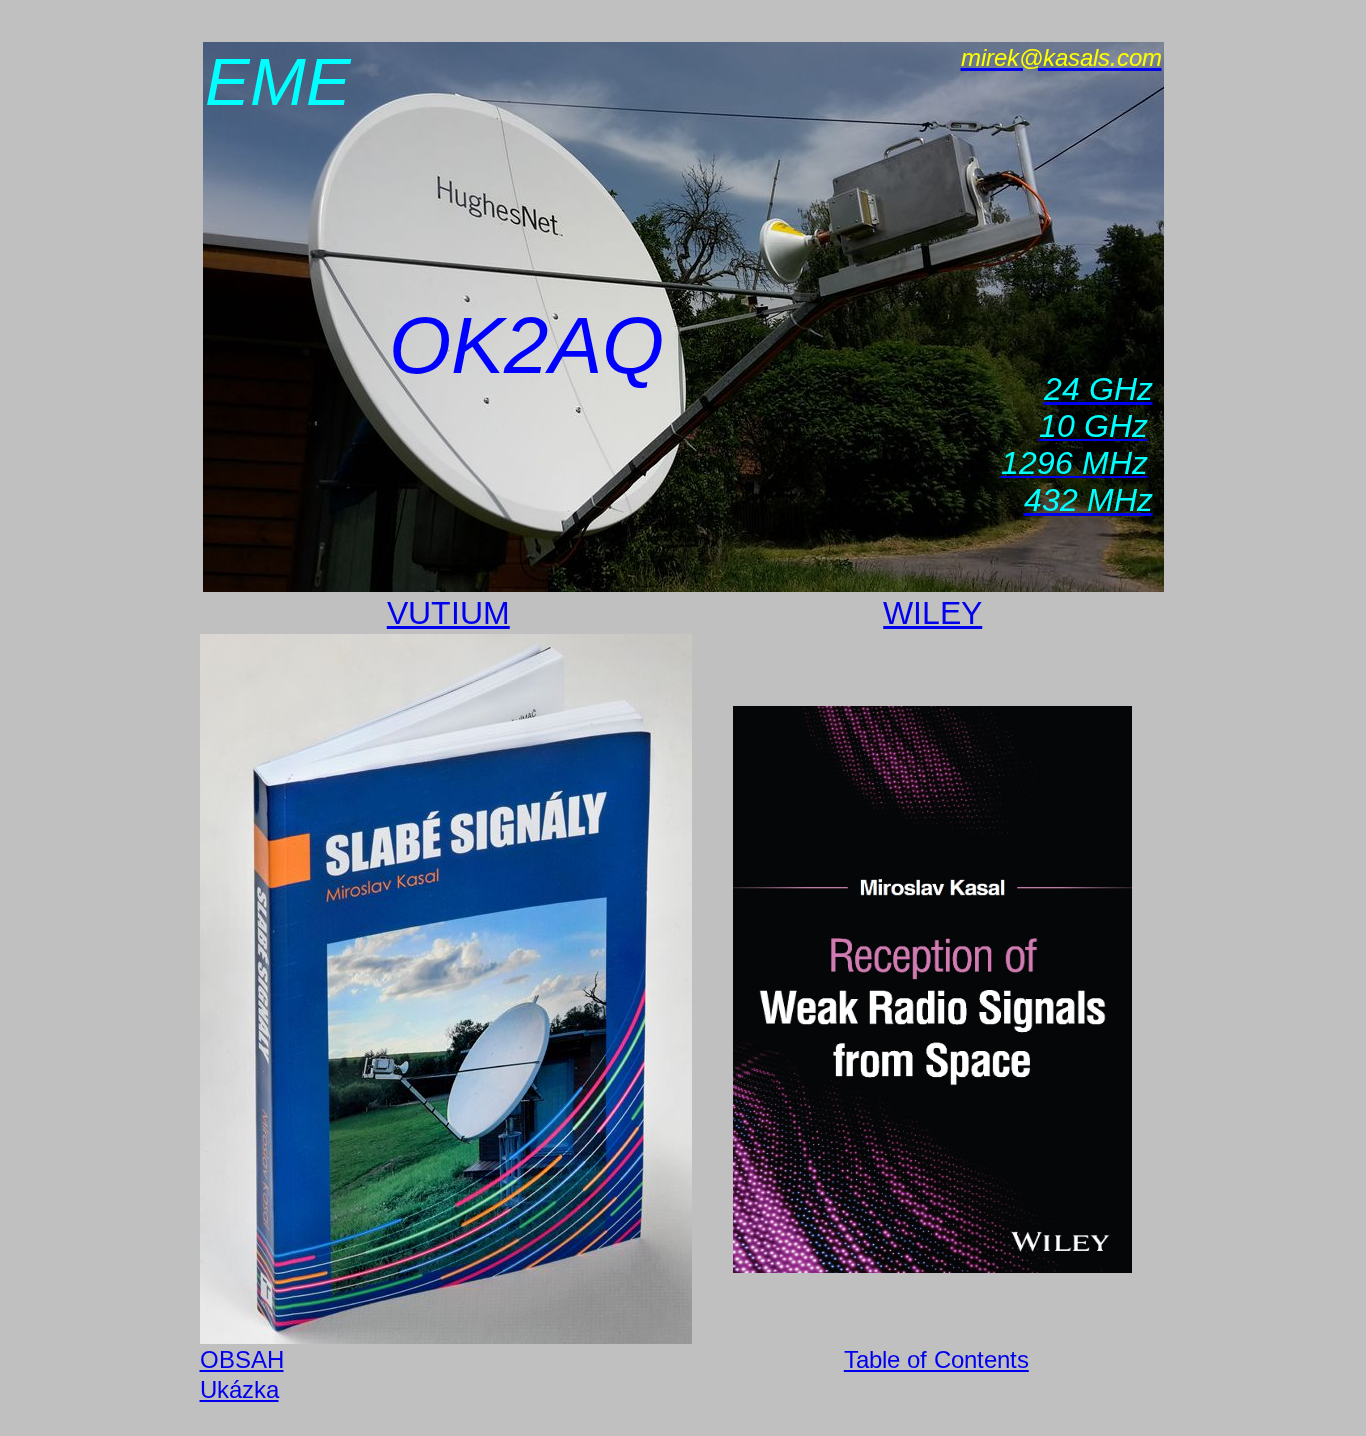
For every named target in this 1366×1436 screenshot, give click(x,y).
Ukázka (239, 1389)
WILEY (932, 613)
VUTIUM (448, 613)
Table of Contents (936, 1359)
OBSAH (242, 1359)
